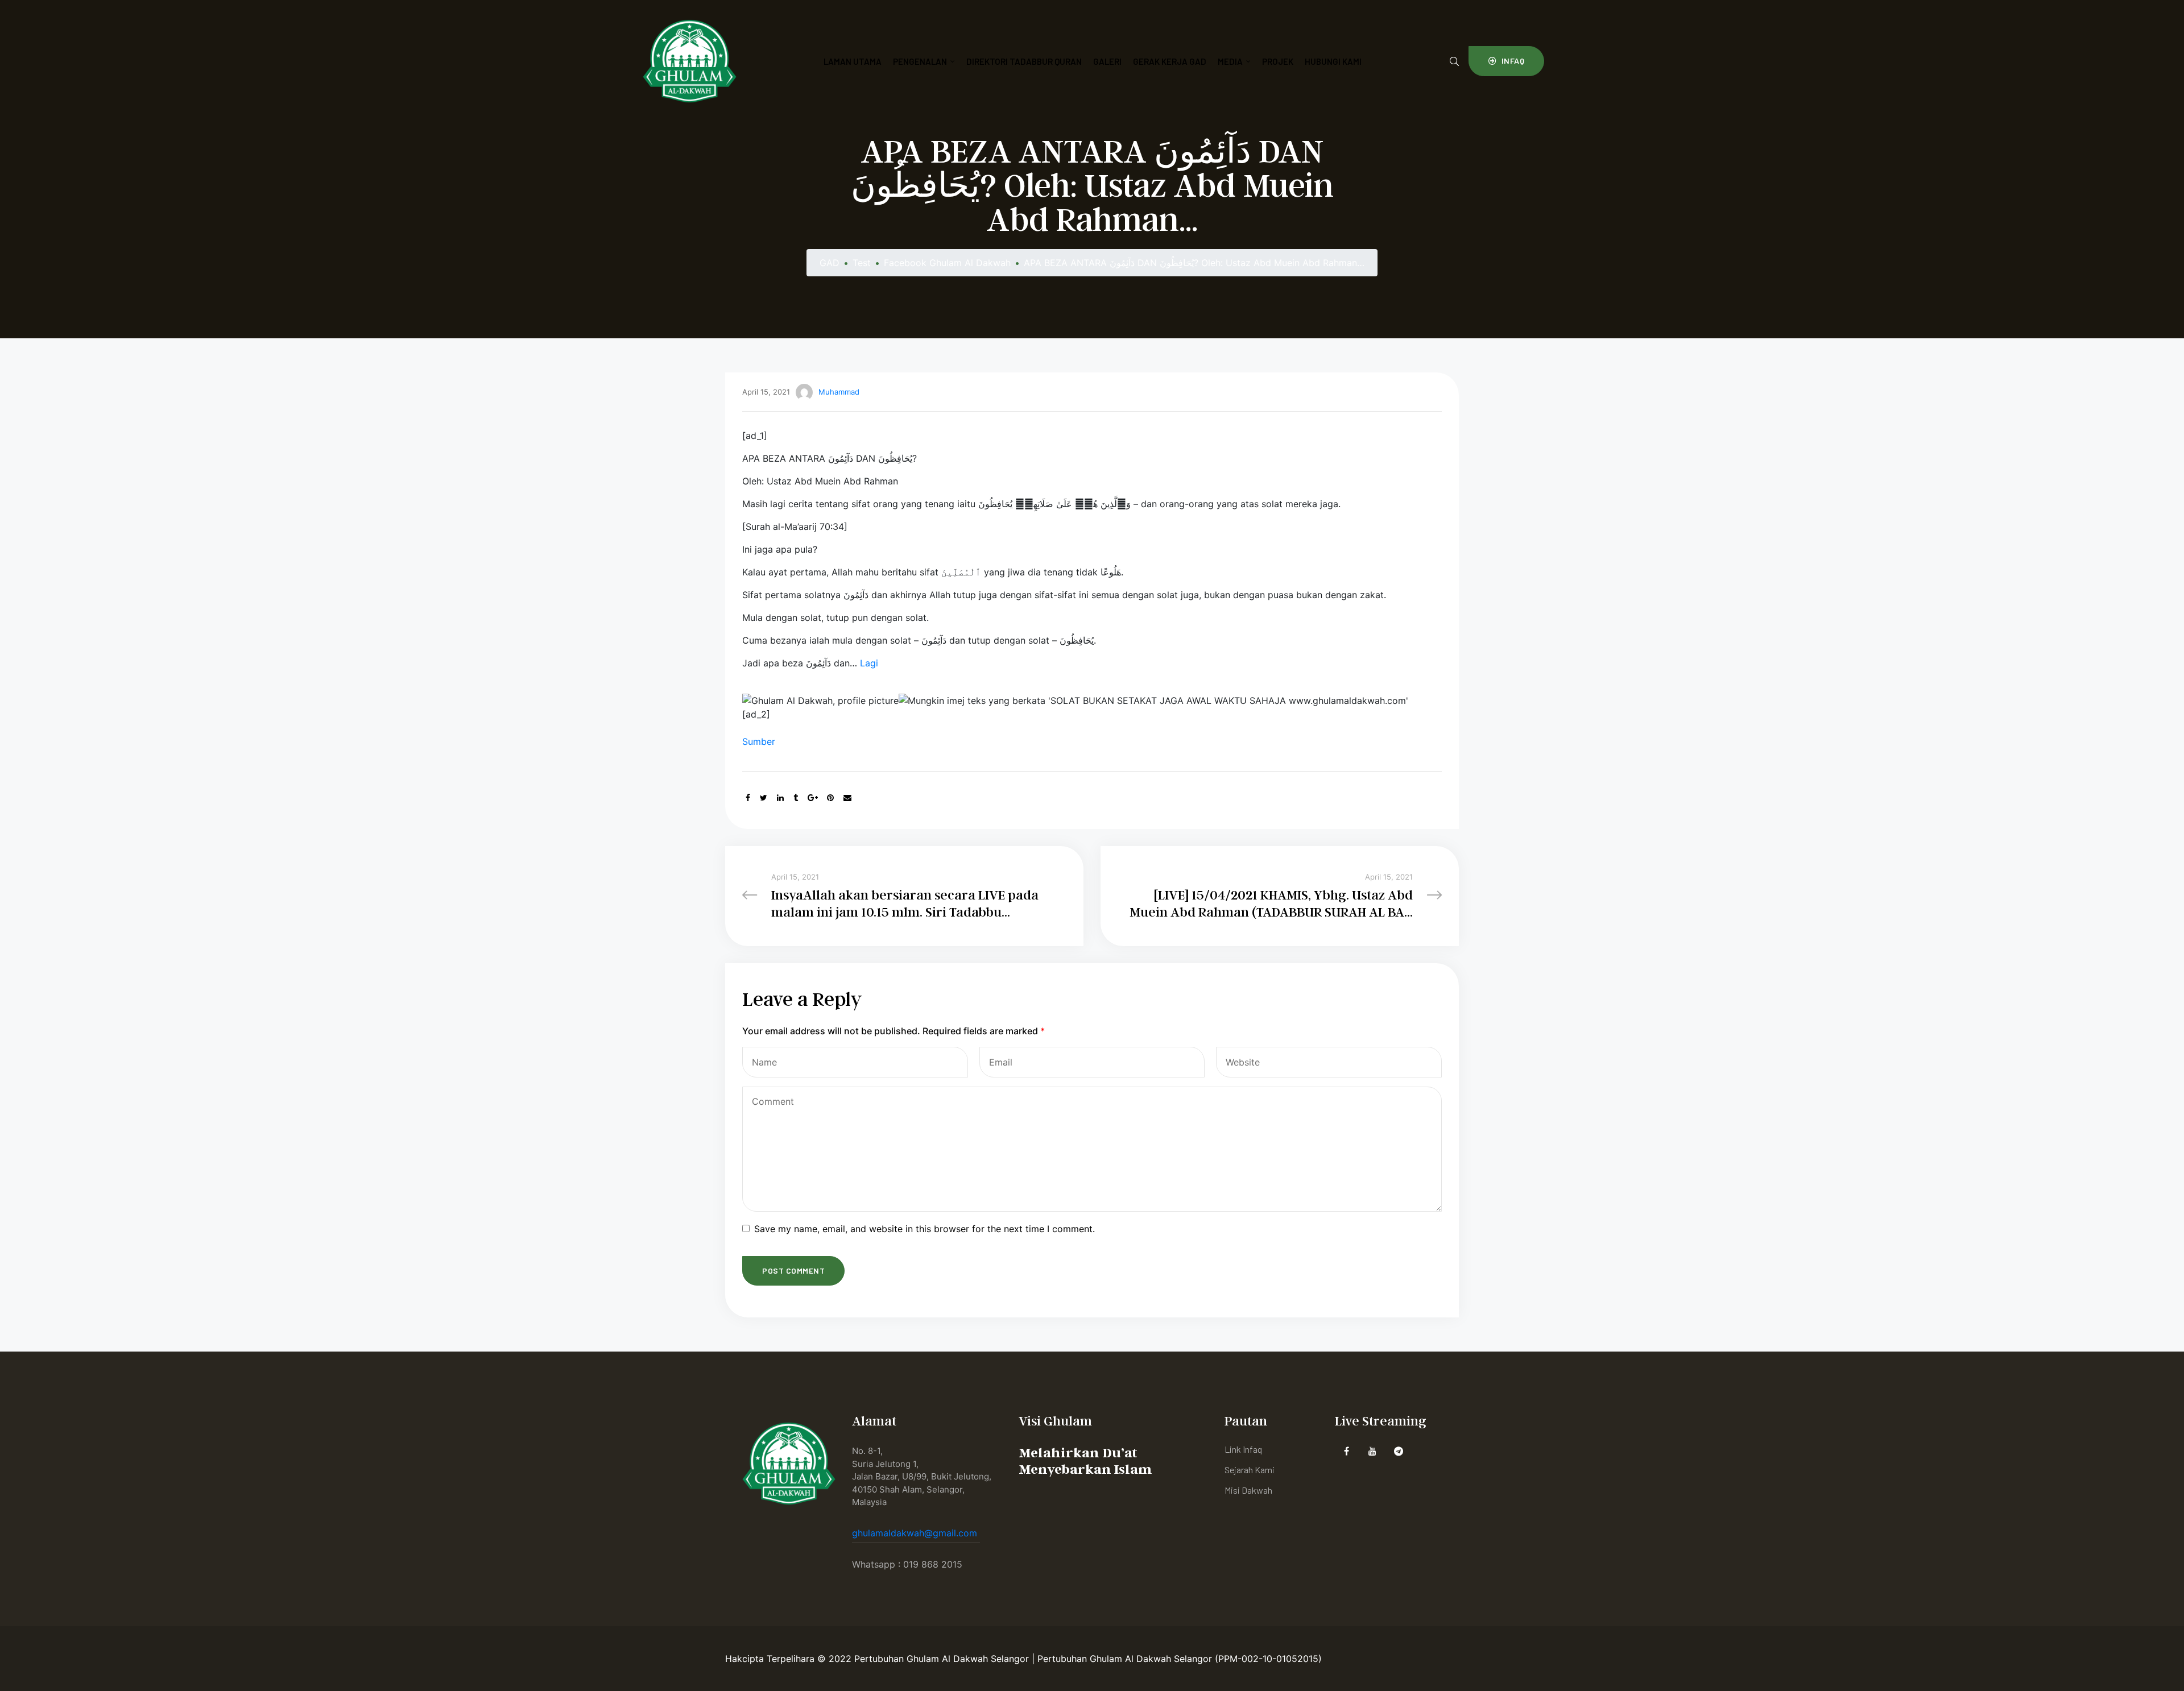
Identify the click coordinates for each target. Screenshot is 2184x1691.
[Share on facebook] (748, 797)
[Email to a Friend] (847, 797)
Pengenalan (920, 61)
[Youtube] (1373, 1451)
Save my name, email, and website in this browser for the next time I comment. (925, 1229)
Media (1230, 61)
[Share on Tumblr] (796, 797)
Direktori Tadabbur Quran (1024, 61)
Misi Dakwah (1248, 1490)
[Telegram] (1399, 1451)
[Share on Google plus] (813, 797)
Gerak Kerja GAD (1170, 61)
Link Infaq (1243, 1449)
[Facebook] (1347, 1451)
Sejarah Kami (1250, 1470)
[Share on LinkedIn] (780, 797)
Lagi (869, 663)
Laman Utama (853, 61)
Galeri (1107, 61)
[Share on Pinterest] (830, 797)
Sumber (759, 741)
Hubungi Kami (1333, 61)
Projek (1278, 61)
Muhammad (839, 392)
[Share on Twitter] (764, 797)
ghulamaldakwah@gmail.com (916, 1533)
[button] (1506, 61)
